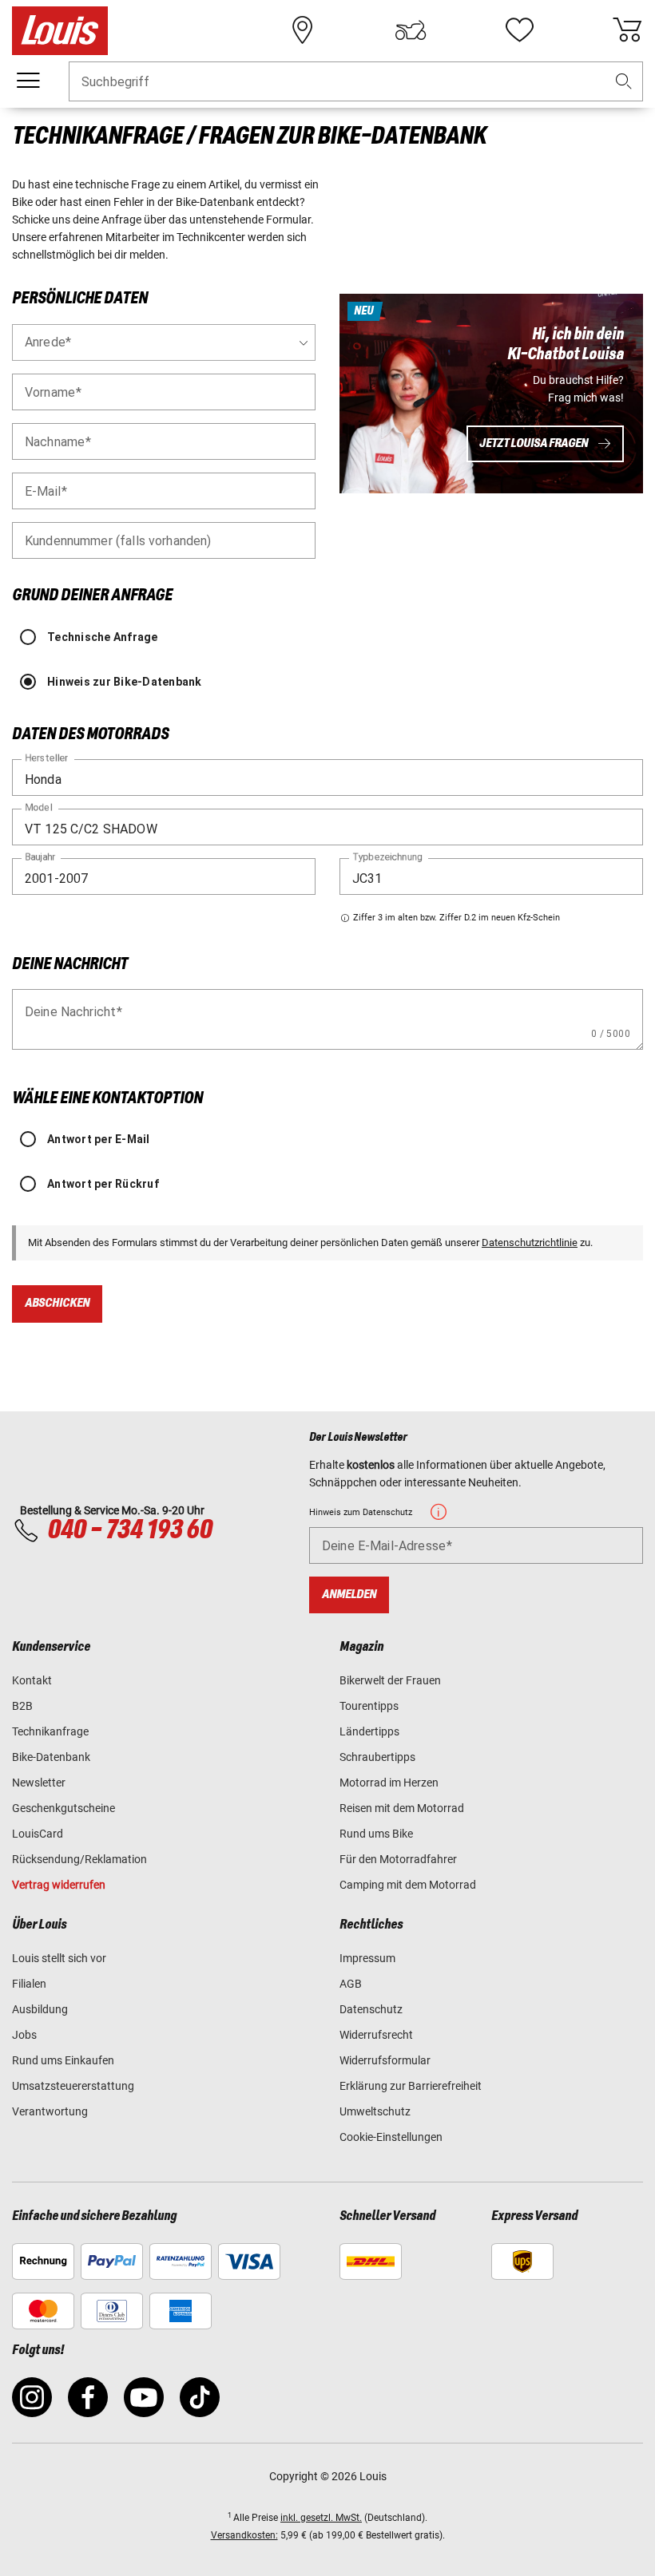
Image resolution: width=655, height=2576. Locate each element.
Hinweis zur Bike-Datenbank (125, 682)
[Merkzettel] (519, 30)
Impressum (367, 1958)
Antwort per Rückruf (103, 1184)
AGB (351, 1984)
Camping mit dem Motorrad (408, 1885)
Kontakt (32, 1680)
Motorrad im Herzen (389, 1783)
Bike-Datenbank (51, 1757)
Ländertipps (369, 1731)
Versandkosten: (244, 2535)
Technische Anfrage (103, 637)
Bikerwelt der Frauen (390, 1680)
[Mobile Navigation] (28, 81)
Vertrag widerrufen (59, 1885)
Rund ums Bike (376, 1834)
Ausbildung (40, 2009)
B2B (22, 1706)
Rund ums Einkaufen (63, 2060)
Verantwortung (50, 2111)
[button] (624, 82)
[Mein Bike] (411, 30)
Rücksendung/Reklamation (79, 1859)
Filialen (29, 1984)
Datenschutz (371, 2009)
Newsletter (39, 1783)
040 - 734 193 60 (129, 1530)
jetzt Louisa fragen (534, 443)
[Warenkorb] (627, 30)
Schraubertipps (377, 1757)
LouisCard (38, 1834)
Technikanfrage (50, 1731)
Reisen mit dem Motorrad (402, 1808)
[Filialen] (303, 30)
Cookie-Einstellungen (391, 2137)
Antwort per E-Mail (99, 1139)
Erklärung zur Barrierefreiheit (411, 2086)
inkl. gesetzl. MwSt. (321, 2518)
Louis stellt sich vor (59, 1958)
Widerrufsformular (385, 2060)
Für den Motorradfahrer (398, 1859)
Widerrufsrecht (376, 2035)
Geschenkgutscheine (64, 1808)
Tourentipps (369, 1706)
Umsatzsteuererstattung (73, 2086)
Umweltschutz (375, 2111)
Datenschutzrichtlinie (530, 1242)
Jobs (24, 2035)
